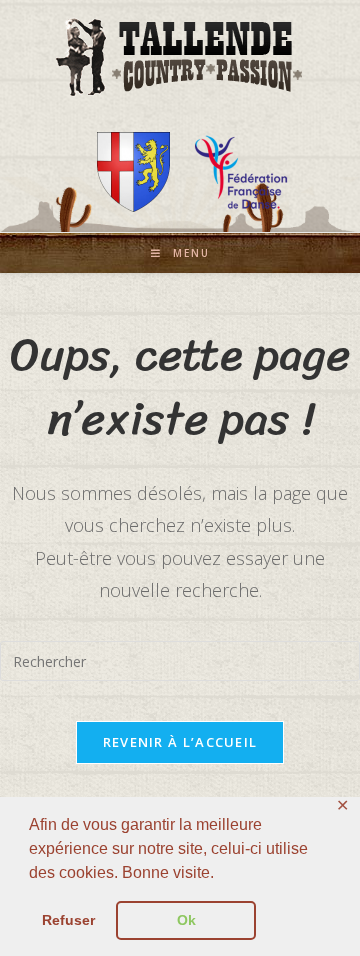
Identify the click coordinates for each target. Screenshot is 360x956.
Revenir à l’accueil (180, 742)
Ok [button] (186, 920)
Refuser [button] (68, 920)
